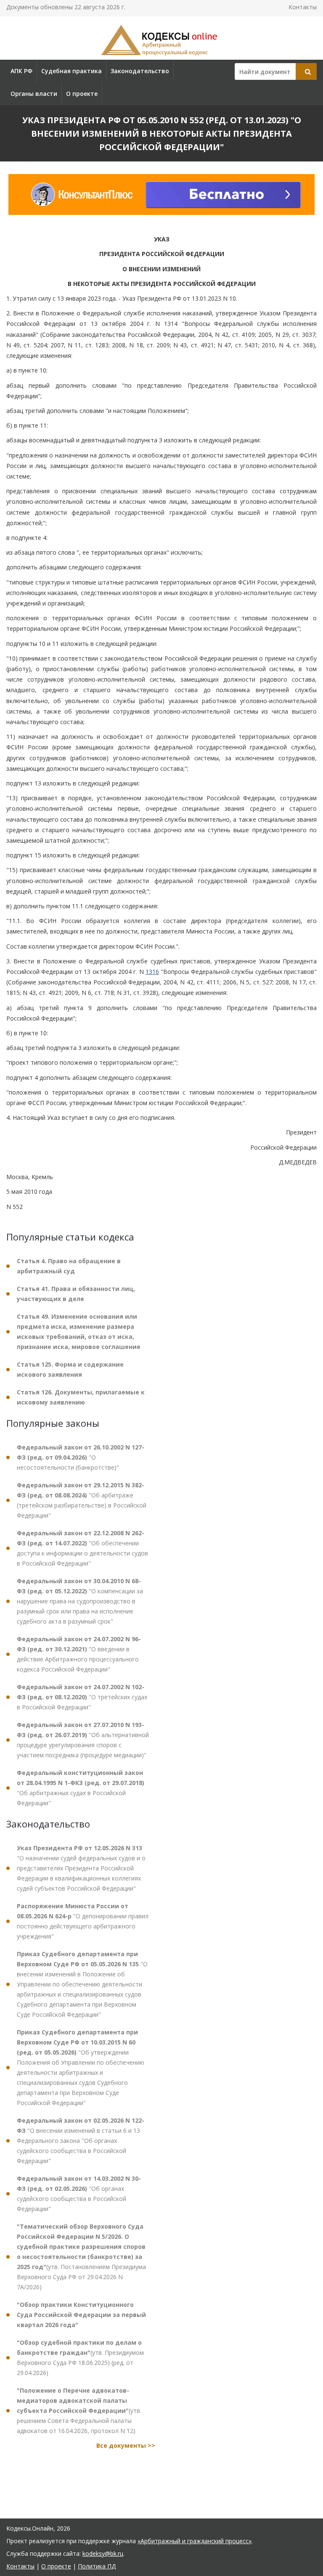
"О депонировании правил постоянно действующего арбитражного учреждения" (83, 1921)
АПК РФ (21, 71)
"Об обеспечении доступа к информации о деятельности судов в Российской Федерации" (82, 1548)
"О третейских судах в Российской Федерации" (82, 1697)
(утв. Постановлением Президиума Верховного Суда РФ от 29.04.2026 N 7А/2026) (81, 2257)
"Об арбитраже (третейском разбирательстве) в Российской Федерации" (82, 1500)
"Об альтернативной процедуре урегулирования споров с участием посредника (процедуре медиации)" (83, 1740)
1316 (152, 972)
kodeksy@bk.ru (103, 2554)
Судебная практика (71, 71)
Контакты (303, 7)
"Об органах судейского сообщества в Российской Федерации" (79, 2194)
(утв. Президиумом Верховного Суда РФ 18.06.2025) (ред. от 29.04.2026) (80, 2358)
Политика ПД (97, 2566)
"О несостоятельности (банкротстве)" (81, 1457)
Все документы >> (126, 2445)
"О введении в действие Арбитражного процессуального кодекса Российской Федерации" (79, 1654)
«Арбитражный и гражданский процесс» (195, 2541)
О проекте (82, 94)
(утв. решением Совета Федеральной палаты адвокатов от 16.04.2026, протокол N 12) (79, 2411)
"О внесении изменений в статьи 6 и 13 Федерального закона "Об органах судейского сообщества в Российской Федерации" (81, 2141)
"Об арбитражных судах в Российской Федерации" (81, 1788)
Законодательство (140, 71)
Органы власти (34, 94)
